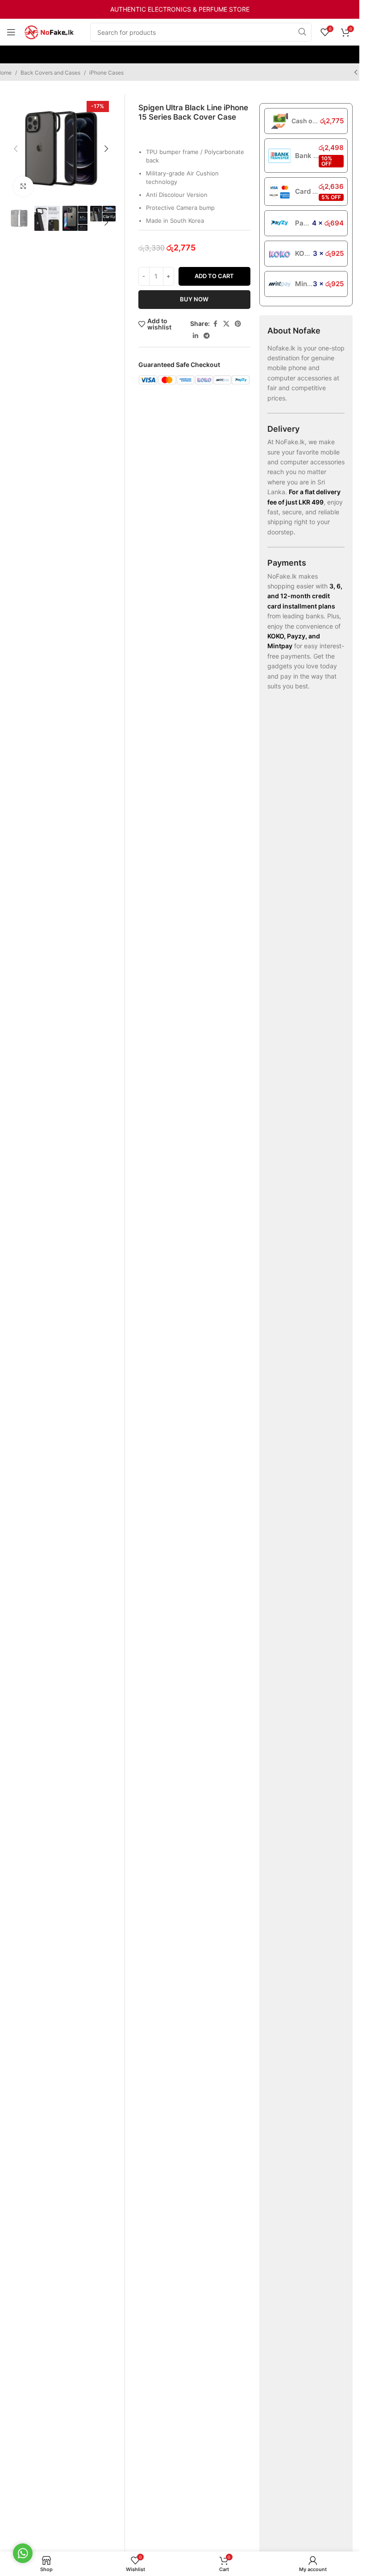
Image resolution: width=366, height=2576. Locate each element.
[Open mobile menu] (11, 32)
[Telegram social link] (207, 336)
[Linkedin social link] (195, 336)
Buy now (194, 299)
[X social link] (226, 324)
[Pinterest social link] (238, 324)
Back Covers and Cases (50, 73)
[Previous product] (356, 72)
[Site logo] (49, 31)
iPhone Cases (106, 73)
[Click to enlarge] (23, 186)
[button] (16, 149)
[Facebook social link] (215, 324)
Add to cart (214, 276)
